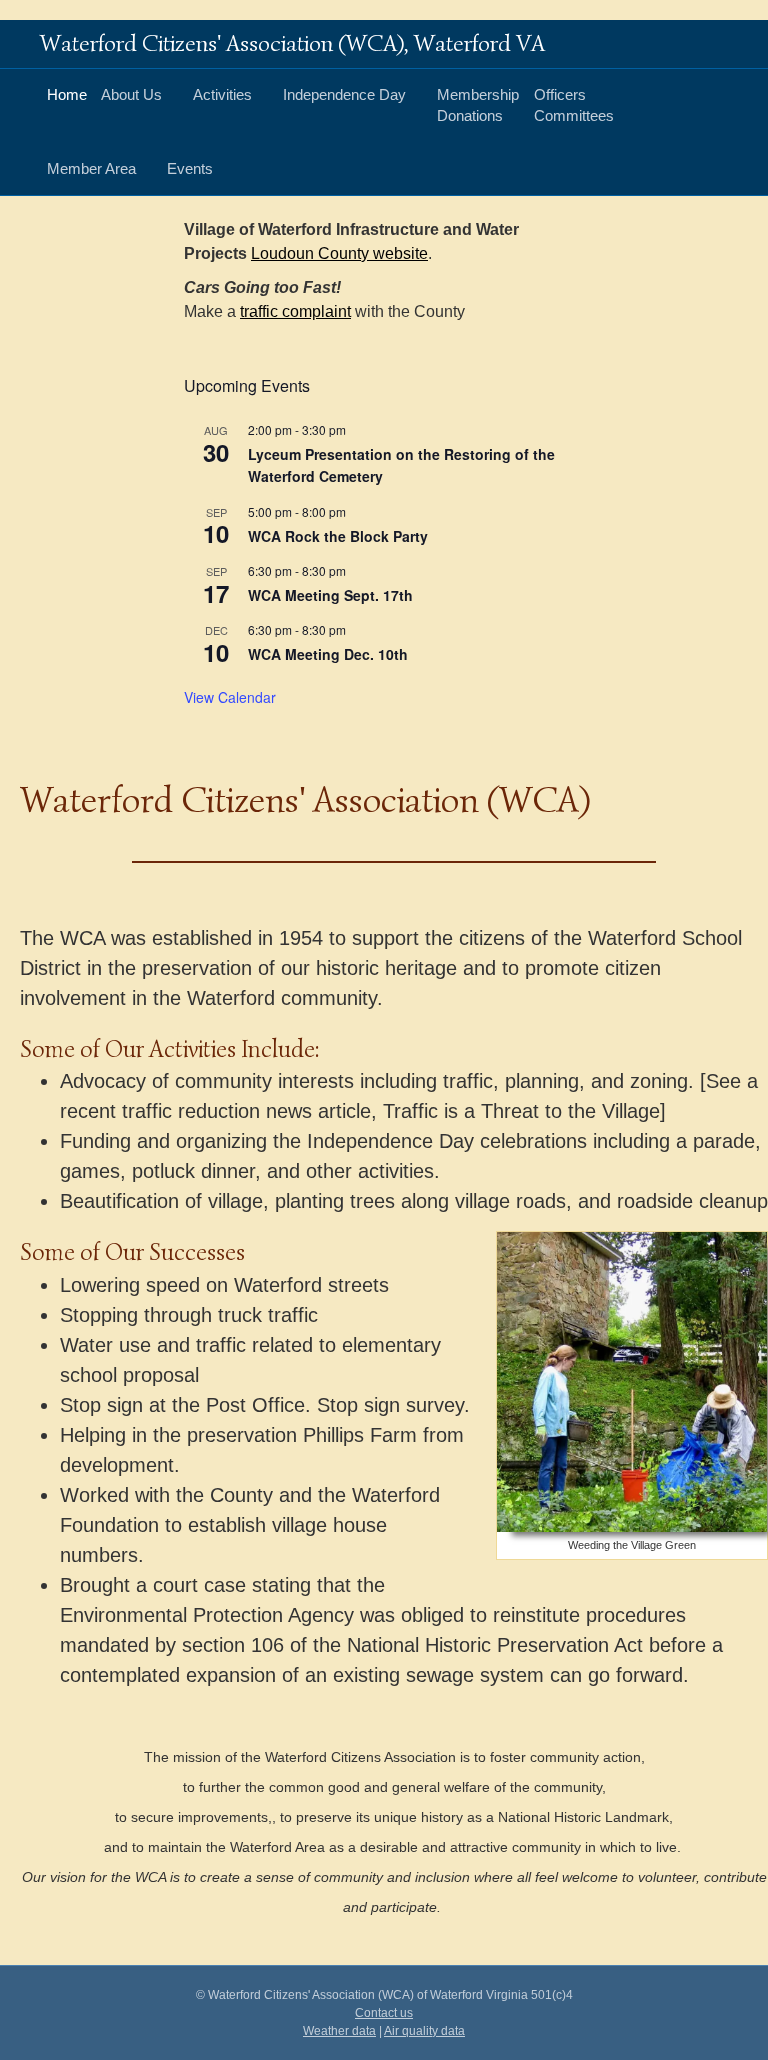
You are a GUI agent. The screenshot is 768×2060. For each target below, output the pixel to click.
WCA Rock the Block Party (338, 536)
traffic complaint (295, 311)
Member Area (91, 168)
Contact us (384, 2013)
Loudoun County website (339, 253)
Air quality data (424, 2031)
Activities (222, 94)
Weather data (339, 2031)
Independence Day (344, 94)
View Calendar (230, 697)
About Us (131, 94)
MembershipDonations (478, 105)
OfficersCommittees (574, 105)
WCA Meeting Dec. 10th (328, 654)
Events (190, 168)
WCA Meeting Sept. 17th (330, 595)
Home (67, 94)
